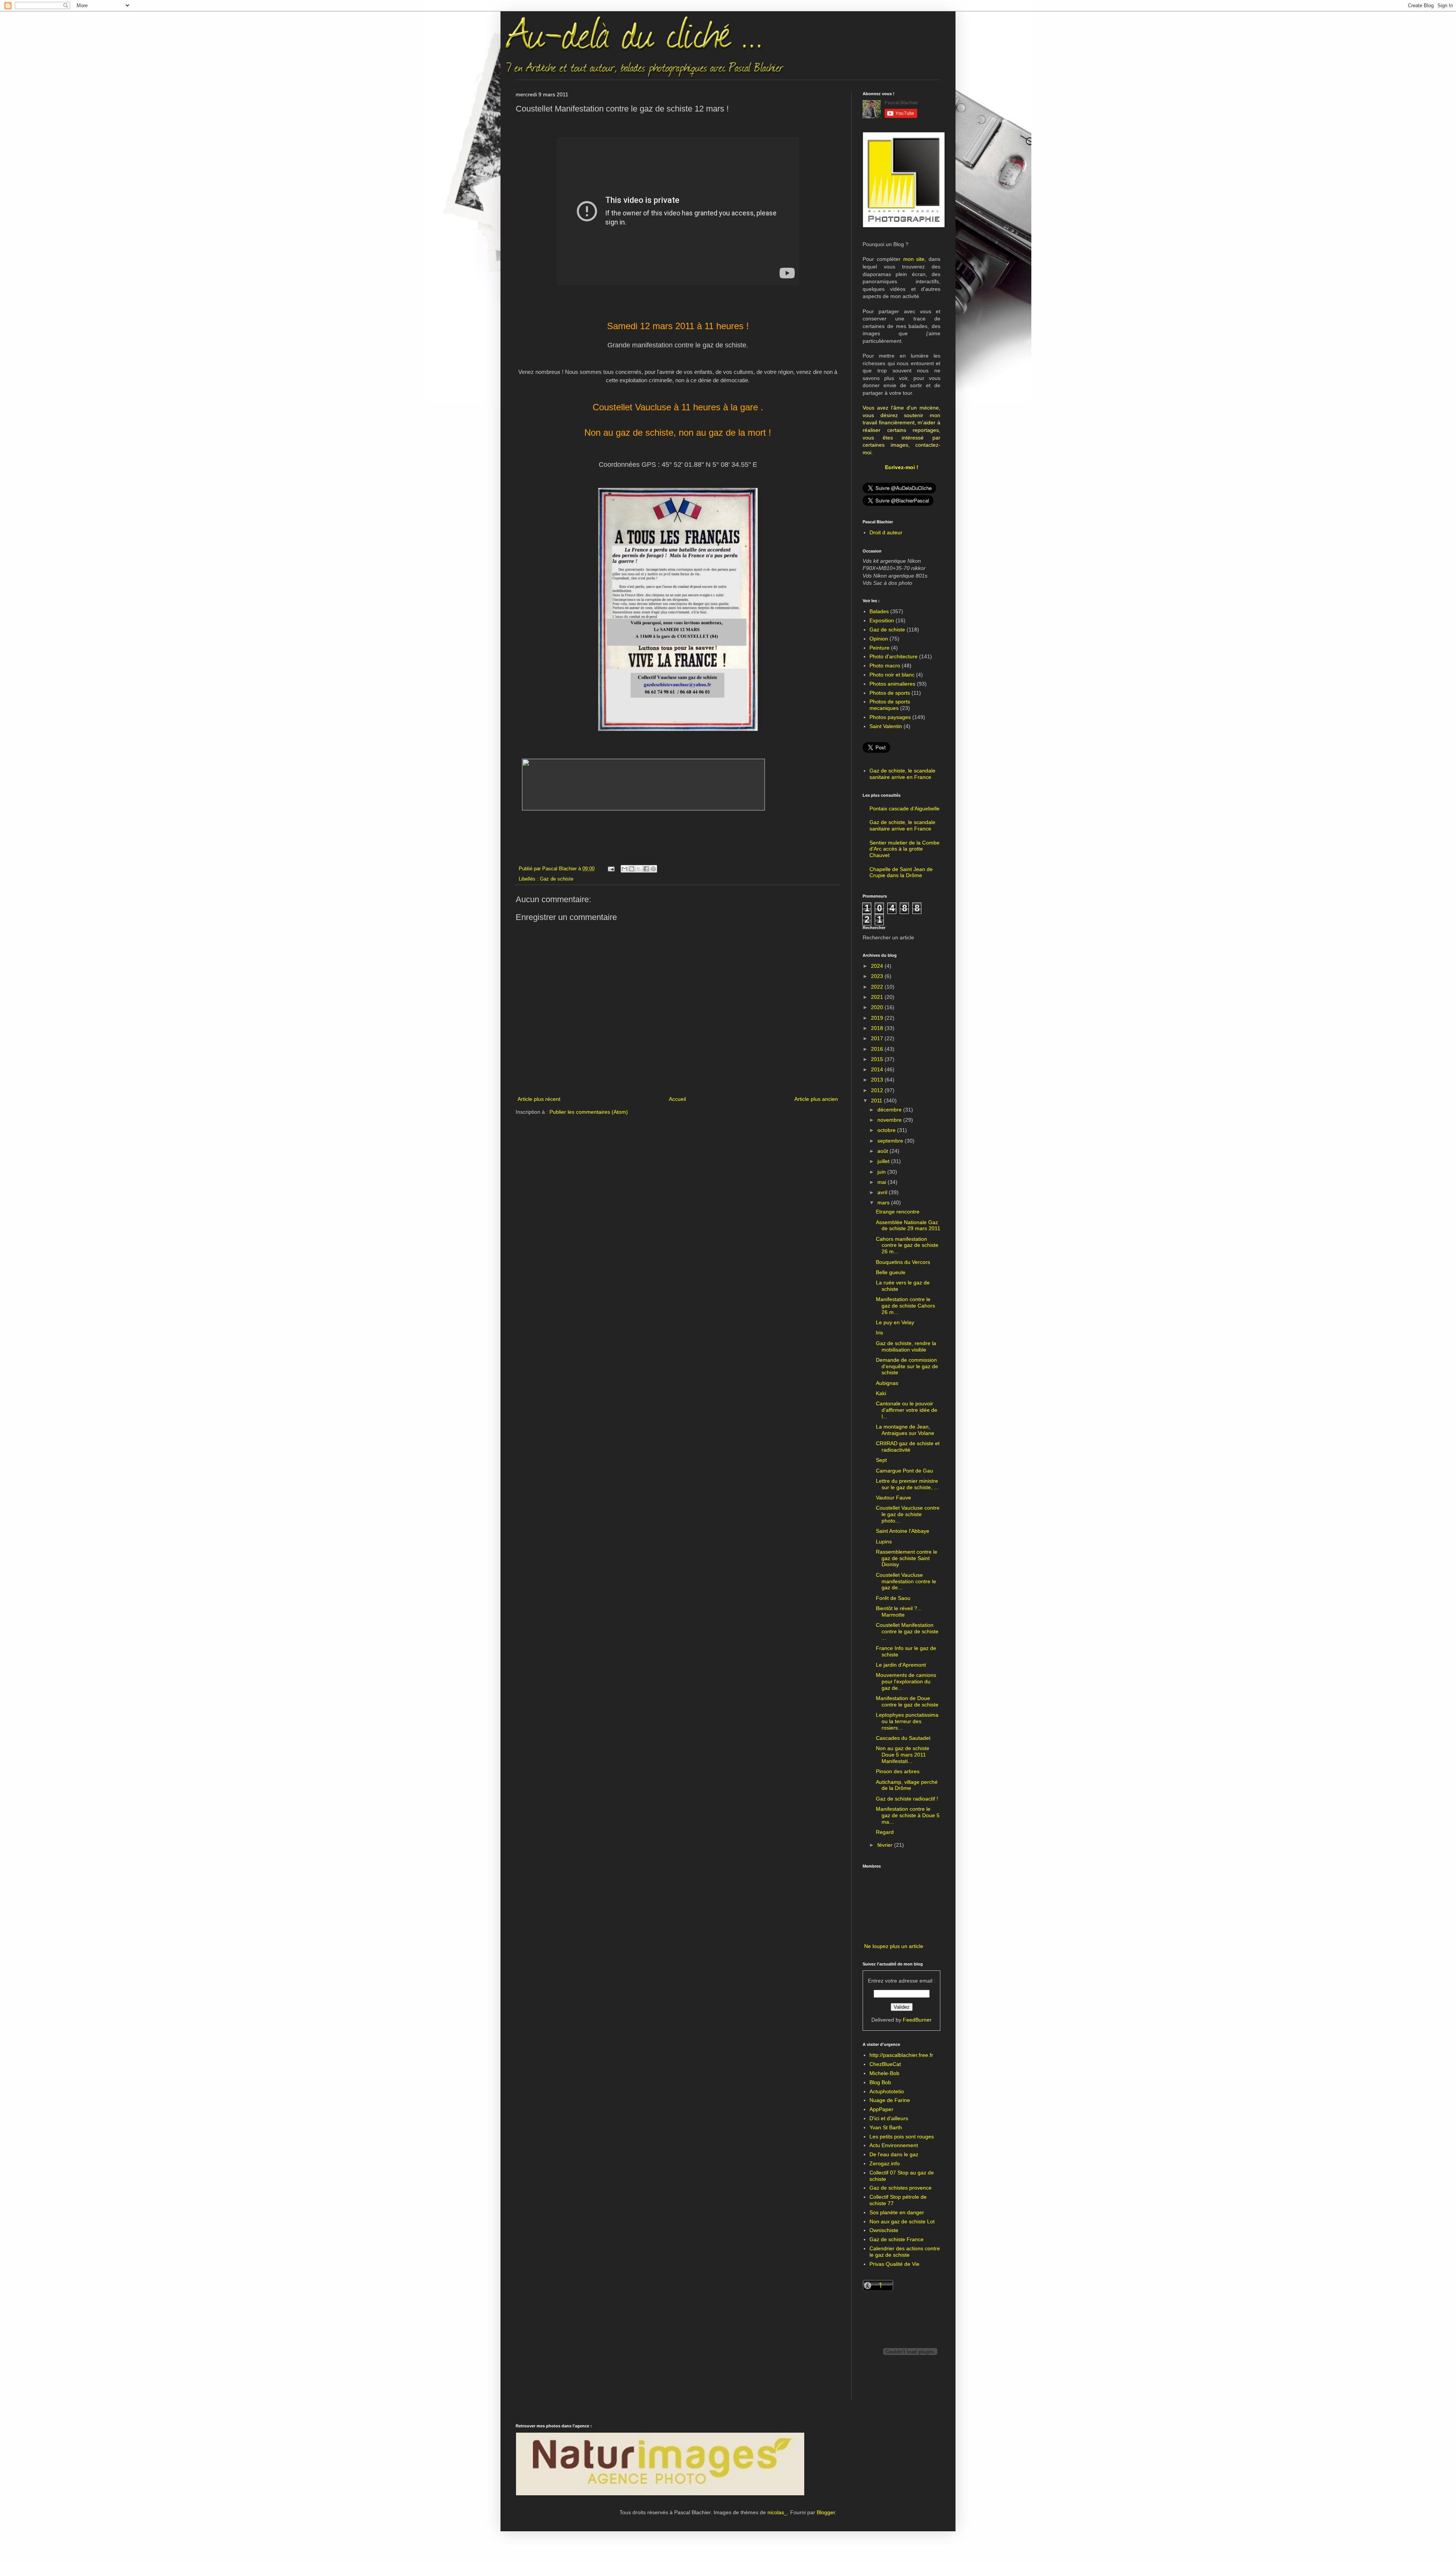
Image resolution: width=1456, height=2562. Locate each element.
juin (882, 1172)
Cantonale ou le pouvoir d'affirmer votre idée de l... (907, 1410)
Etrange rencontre (898, 1212)
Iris (879, 1333)
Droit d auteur (886, 532)
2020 (878, 1007)
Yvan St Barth (886, 2127)
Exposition (882, 620)
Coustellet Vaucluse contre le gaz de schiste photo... (908, 1514)
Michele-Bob (884, 2073)
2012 (878, 1090)
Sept (881, 1460)
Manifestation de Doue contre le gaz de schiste (907, 1701)
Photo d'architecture (894, 656)
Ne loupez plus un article (894, 1946)
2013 (878, 1080)
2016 (878, 1049)
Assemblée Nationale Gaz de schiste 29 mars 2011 (908, 1225)
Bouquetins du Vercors (903, 1262)
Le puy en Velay (895, 1322)
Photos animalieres (892, 684)
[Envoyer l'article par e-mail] (611, 869)
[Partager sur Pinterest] (653, 869)
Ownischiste (884, 2230)
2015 (878, 1059)
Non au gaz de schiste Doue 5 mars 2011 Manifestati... (903, 1755)
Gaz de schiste (557, 879)
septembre (891, 1141)
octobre (887, 1130)
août (883, 1151)
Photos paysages (890, 717)
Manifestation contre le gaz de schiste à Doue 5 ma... (908, 1815)
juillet (884, 1161)
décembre (890, 1110)
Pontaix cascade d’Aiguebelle (905, 808)
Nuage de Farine (890, 2100)
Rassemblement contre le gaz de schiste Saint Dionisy (907, 1558)
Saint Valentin (886, 726)
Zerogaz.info (885, 2163)
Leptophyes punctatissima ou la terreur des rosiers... (907, 1721)
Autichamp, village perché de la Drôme (907, 1785)
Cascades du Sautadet (903, 1738)
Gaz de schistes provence (901, 2188)
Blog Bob (880, 2082)
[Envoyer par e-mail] (624, 869)
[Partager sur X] (639, 869)
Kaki (881, 1393)
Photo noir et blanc (892, 675)
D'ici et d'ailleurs (889, 2118)
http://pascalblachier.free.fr (901, 2055)
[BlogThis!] (632, 869)
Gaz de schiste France (897, 2239)
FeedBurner (917, 2020)
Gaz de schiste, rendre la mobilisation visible (906, 1346)
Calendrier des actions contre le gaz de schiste (905, 2252)
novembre (890, 1120)
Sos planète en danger (897, 2212)
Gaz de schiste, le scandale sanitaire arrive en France (902, 774)
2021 (878, 997)
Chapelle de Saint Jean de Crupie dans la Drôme (901, 872)
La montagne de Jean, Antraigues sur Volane (905, 1430)
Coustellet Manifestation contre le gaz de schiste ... (907, 1631)
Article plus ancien (816, 1099)
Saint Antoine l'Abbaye (903, 1531)
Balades (879, 611)
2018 (878, 1028)
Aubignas (887, 1383)
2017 (878, 1038)
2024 (878, 966)
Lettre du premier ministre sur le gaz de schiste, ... (907, 1484)
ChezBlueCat (885, 2064)
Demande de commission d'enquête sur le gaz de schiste (907, 1366)
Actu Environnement (894, 2145)
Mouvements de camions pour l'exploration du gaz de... (906, 1681)
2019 (878, 1018)
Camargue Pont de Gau (905, 1471)
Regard (885, 1832)
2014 (878, 1069)
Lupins (884, 1542)
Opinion (879, 639)
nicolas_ (777, 2512)
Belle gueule (891, 1272)
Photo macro (885, 666)
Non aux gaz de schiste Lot (902, 2221)
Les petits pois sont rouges (902, 2137)
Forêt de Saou (893, 1598)
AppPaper (881, 2109)
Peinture (879, 648)
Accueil (677, 1099)
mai (883, 1182)
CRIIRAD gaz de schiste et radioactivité (908, 1447)
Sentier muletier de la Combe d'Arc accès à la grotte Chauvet (905, 849)
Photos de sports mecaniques (890, 705)
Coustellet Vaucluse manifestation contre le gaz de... (906, 1581)
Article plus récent (539, 1099)
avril (883, 1192)
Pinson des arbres (898, 1771)
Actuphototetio (887, 2091)
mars (884, 1203)
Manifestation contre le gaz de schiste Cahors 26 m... (905, 1306)
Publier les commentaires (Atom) (589, 1112)
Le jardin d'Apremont (901, 1665)
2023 (878, 976)
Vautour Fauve (894, 1498)
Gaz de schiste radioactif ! (907, 1799)
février (886, 1845)
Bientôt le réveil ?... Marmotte (899, 1611)
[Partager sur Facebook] (646, 869)
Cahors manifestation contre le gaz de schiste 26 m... (907, 1245)
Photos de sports (890, 693)
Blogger (826, 2512)
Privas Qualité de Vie (894, 2264)
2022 (878, 987)
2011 (877, 1100)
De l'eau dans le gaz (894, 2154)
